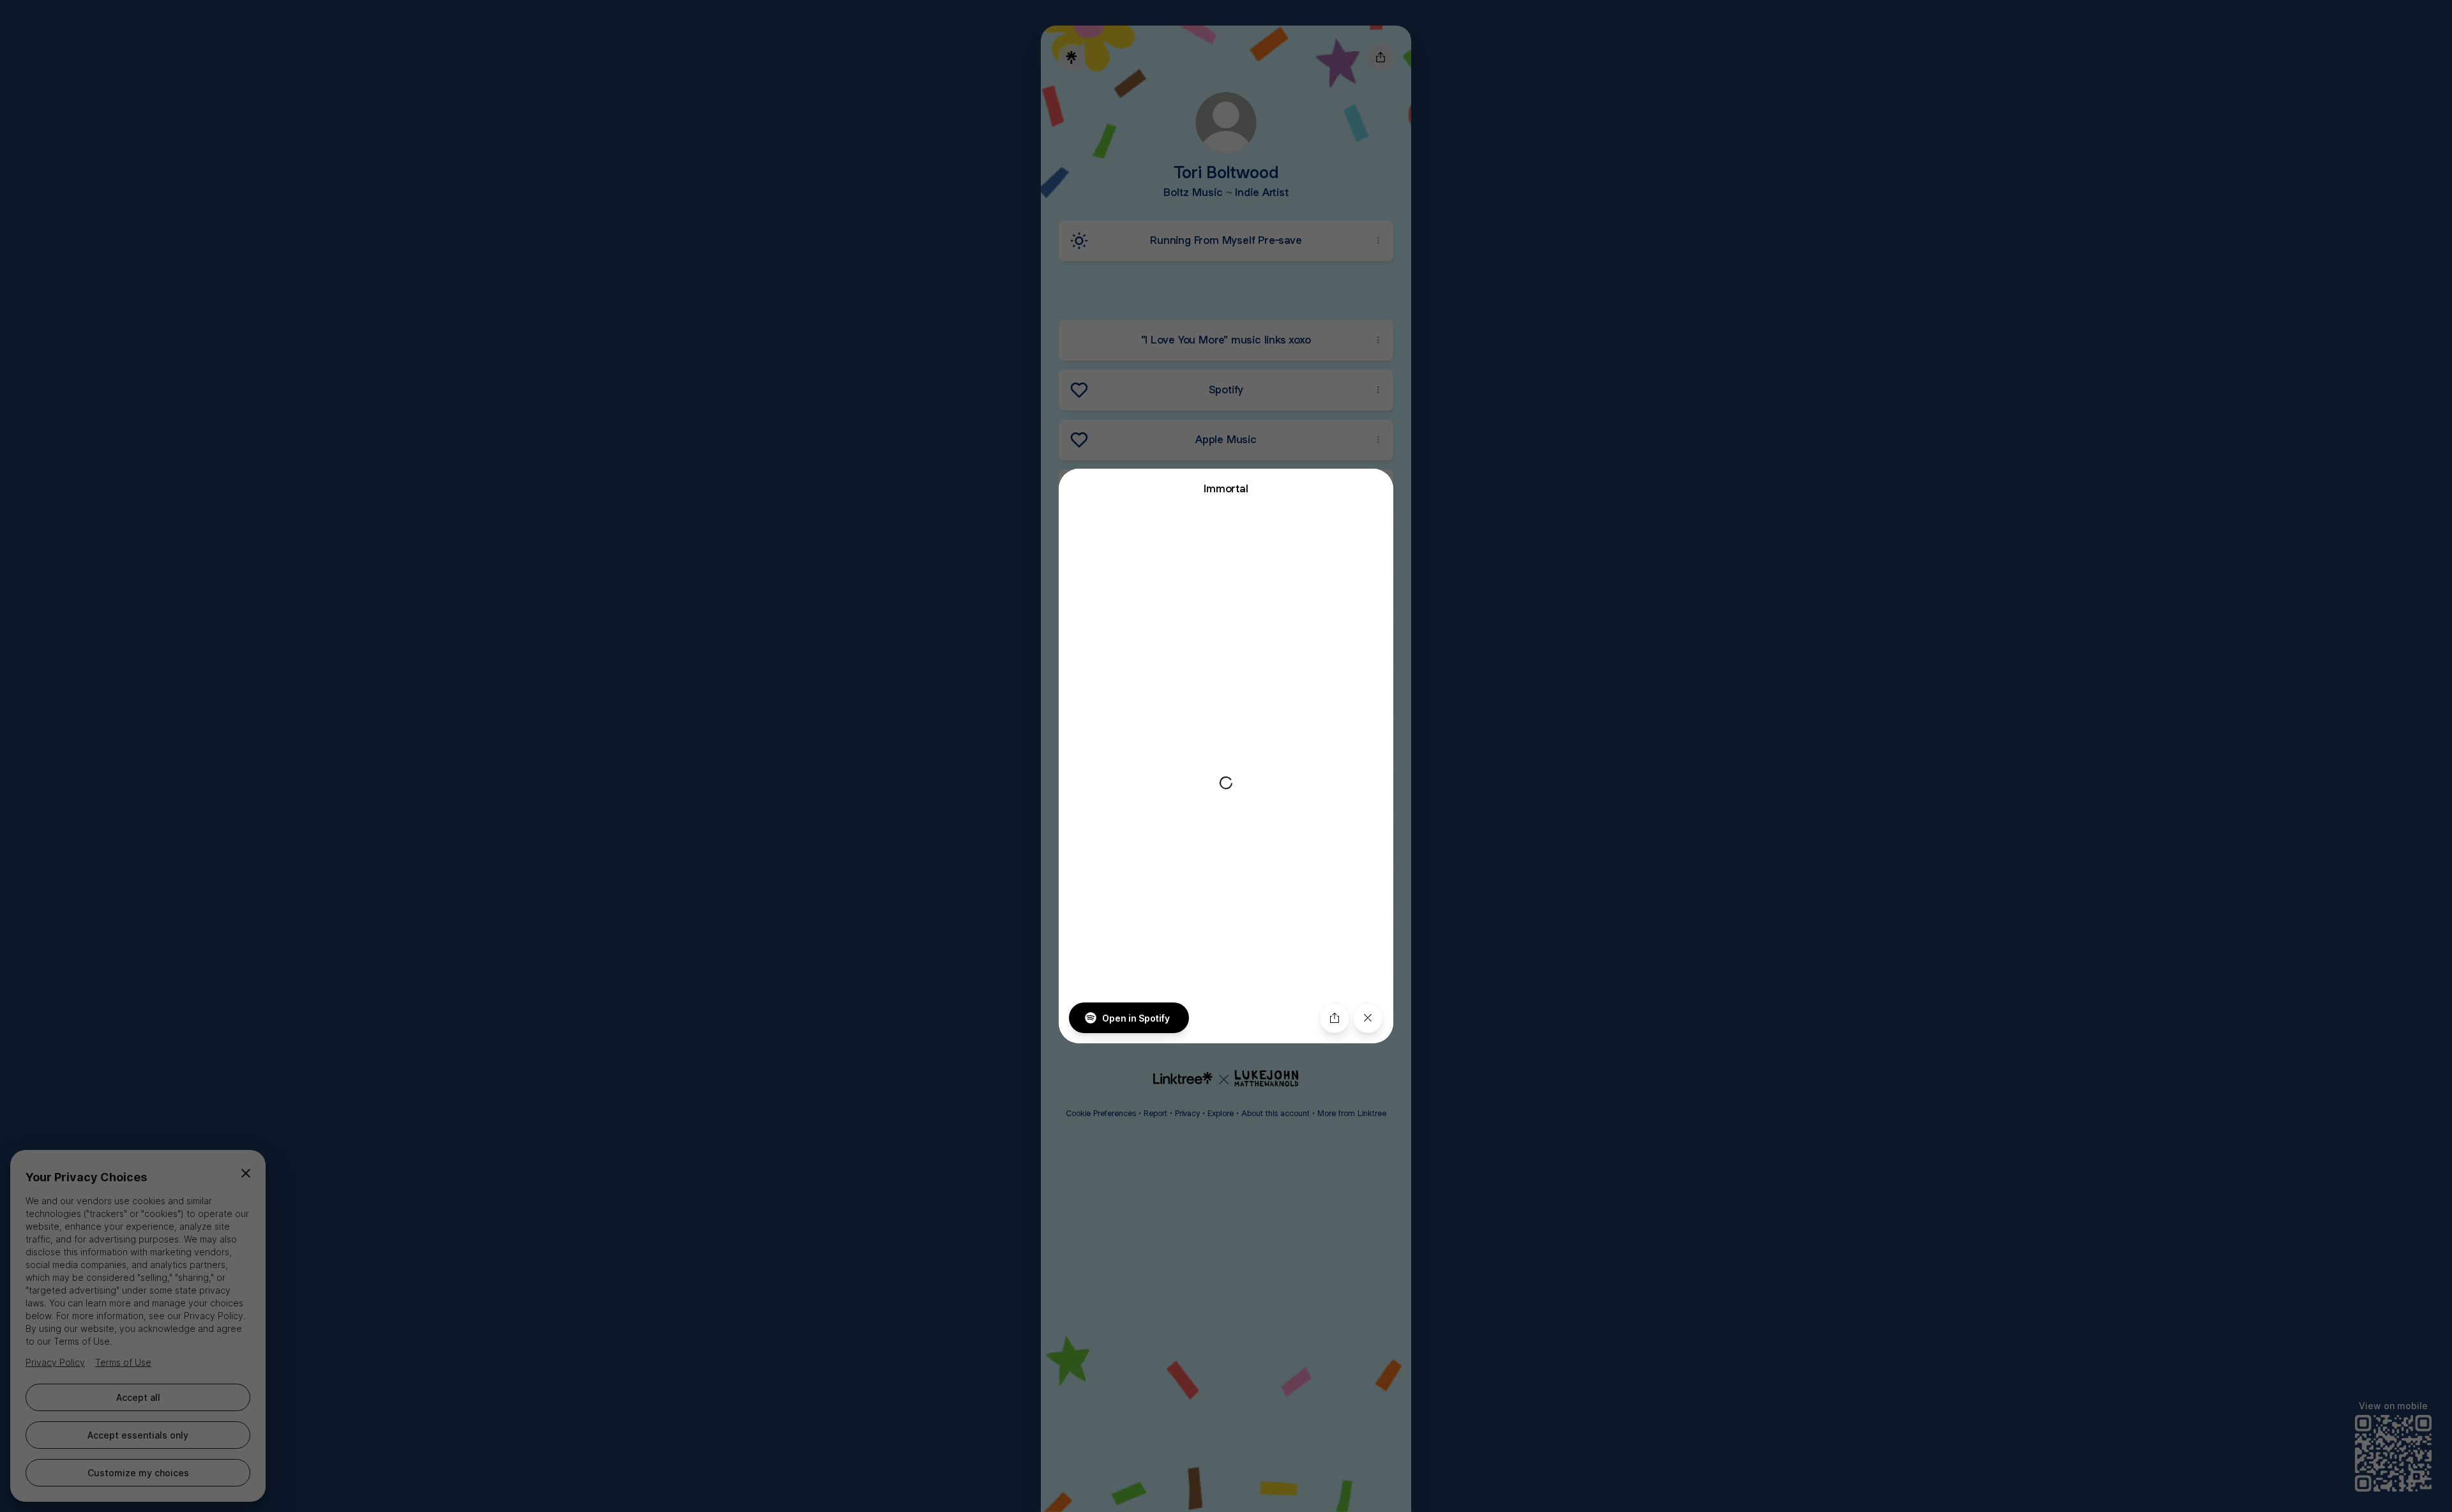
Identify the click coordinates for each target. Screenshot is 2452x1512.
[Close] (1368, 1018)
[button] (1226, 756)
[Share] (1335, 1018)
